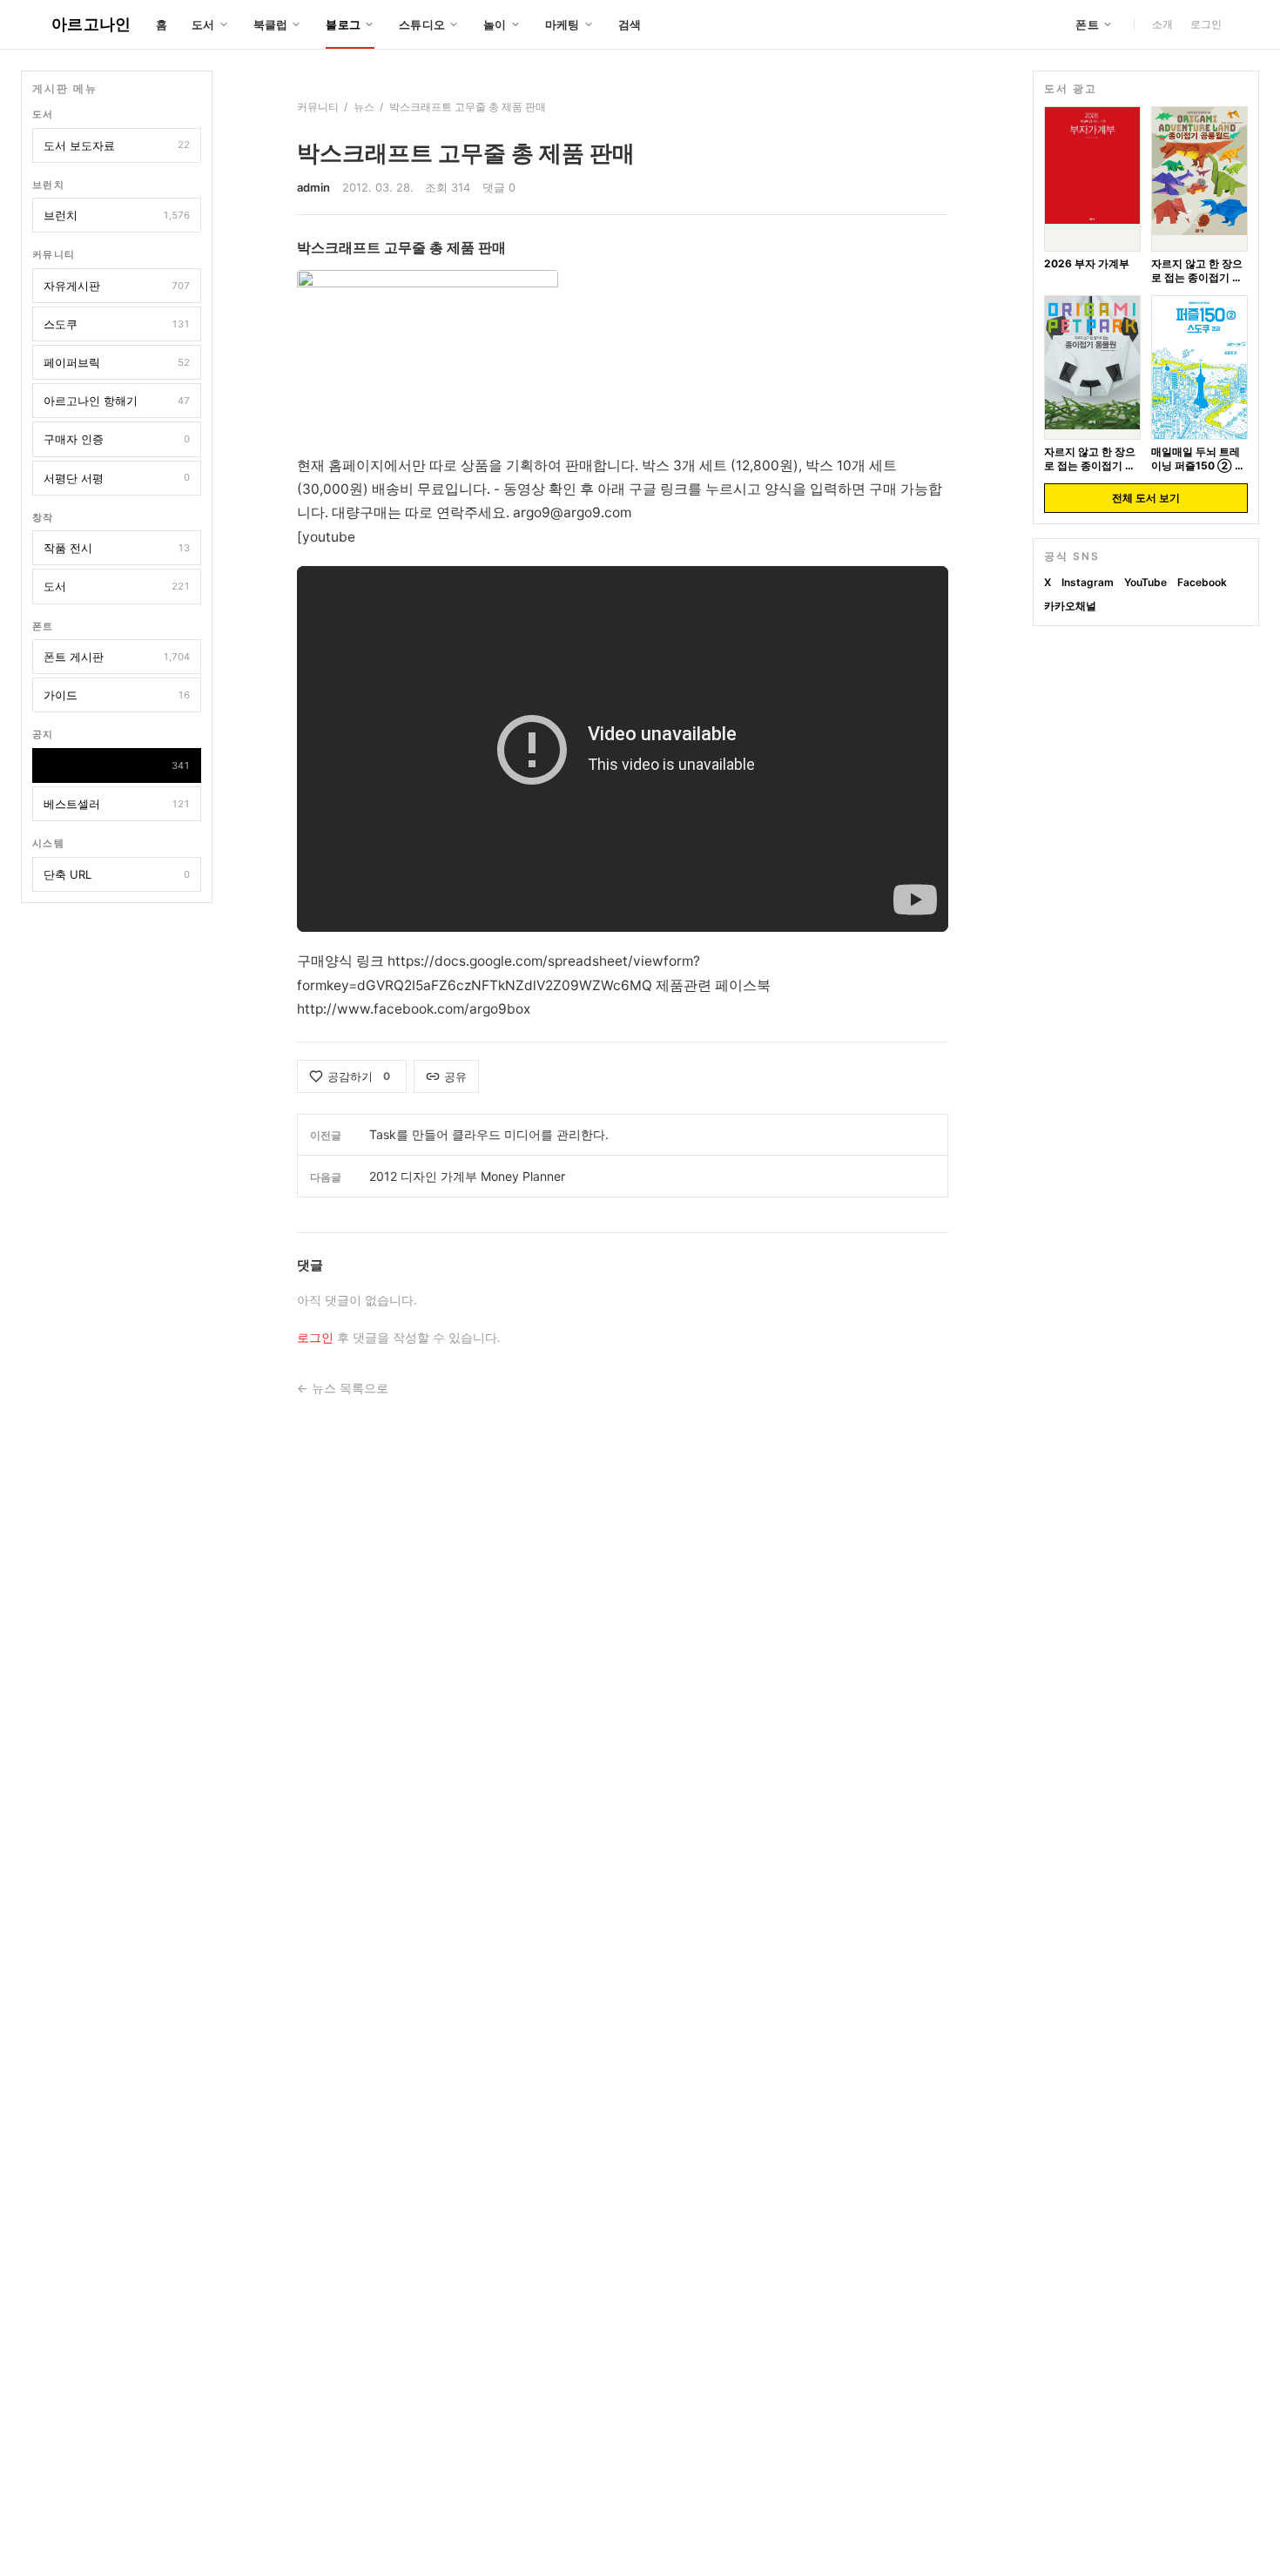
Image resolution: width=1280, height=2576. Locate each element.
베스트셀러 (117, 804)
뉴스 (117, 765)
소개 (1162, 24)
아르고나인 (91, 24)
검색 (630, 24)
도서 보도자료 (117, 145)
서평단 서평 (117, 478)
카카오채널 (1070, 605)
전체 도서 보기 (1146, 498)
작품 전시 (117, 549)
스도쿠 (117, 324)
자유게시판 (117, 286)
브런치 (117, 215)
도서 (117, 587)
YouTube (1145, 582)
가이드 (117, 695)
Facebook (1202, 582)
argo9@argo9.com (572, 513)
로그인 (1206, 24)
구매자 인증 (117, 440)
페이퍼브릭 (117, 362)
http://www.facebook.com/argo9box (414, 1009)
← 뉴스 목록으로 (343, 1388)
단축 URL (117, 874)
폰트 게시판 (117, 657)
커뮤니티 (318, 107)
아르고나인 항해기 (117, 401)
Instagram (1088, 582)
